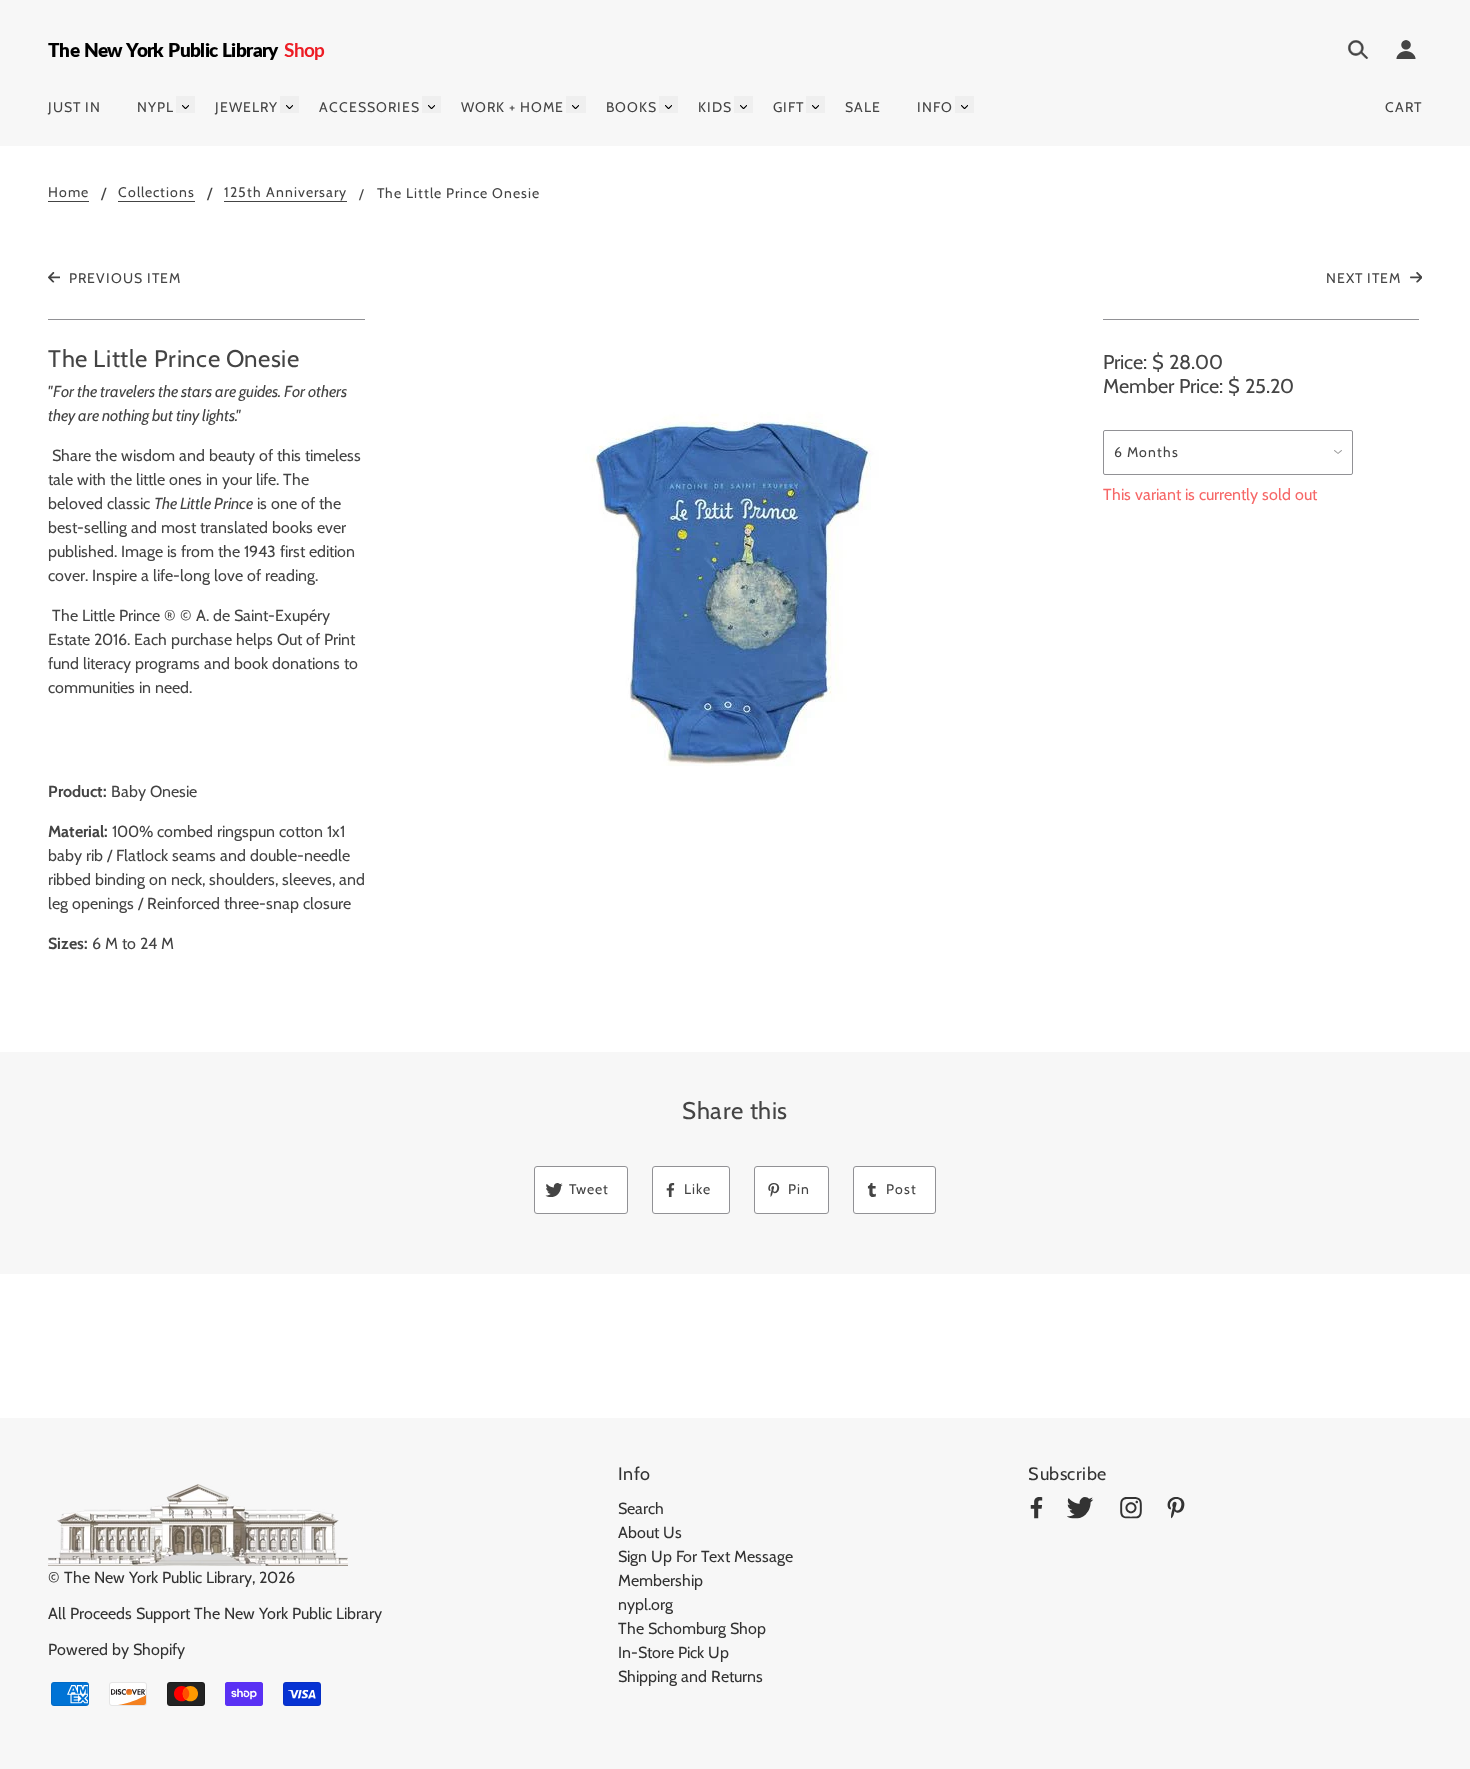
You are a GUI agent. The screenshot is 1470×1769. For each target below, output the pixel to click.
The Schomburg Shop (692, 1628)
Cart (1403, 107)
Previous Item (123, 278)
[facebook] (1036, 1511)
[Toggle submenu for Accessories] (431, 104)
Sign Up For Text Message (705, 1556)
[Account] (1406, 53)
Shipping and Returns (690, 1676)
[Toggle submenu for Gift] (815, 104)
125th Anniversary (285, 193)
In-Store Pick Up (673, 1652)
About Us (650, 1532)
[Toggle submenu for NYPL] (185, 104)
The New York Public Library (158, 1577)
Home (68, 193)
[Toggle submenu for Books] (668, 104)
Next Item (1365, 278)
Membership (660, 1580)
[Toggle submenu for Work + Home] (575, 104)
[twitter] (1080, 1511)
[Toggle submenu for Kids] (743, 104)
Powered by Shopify (116, 1649)
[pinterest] (1176, 1511)
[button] (735, 590)
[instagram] (1131, 1511)
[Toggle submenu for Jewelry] (289, 104)
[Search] (1358, 53)
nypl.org (645, 1604)
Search (641, 1508)
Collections (156, 193)
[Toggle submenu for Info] (964, 104)
